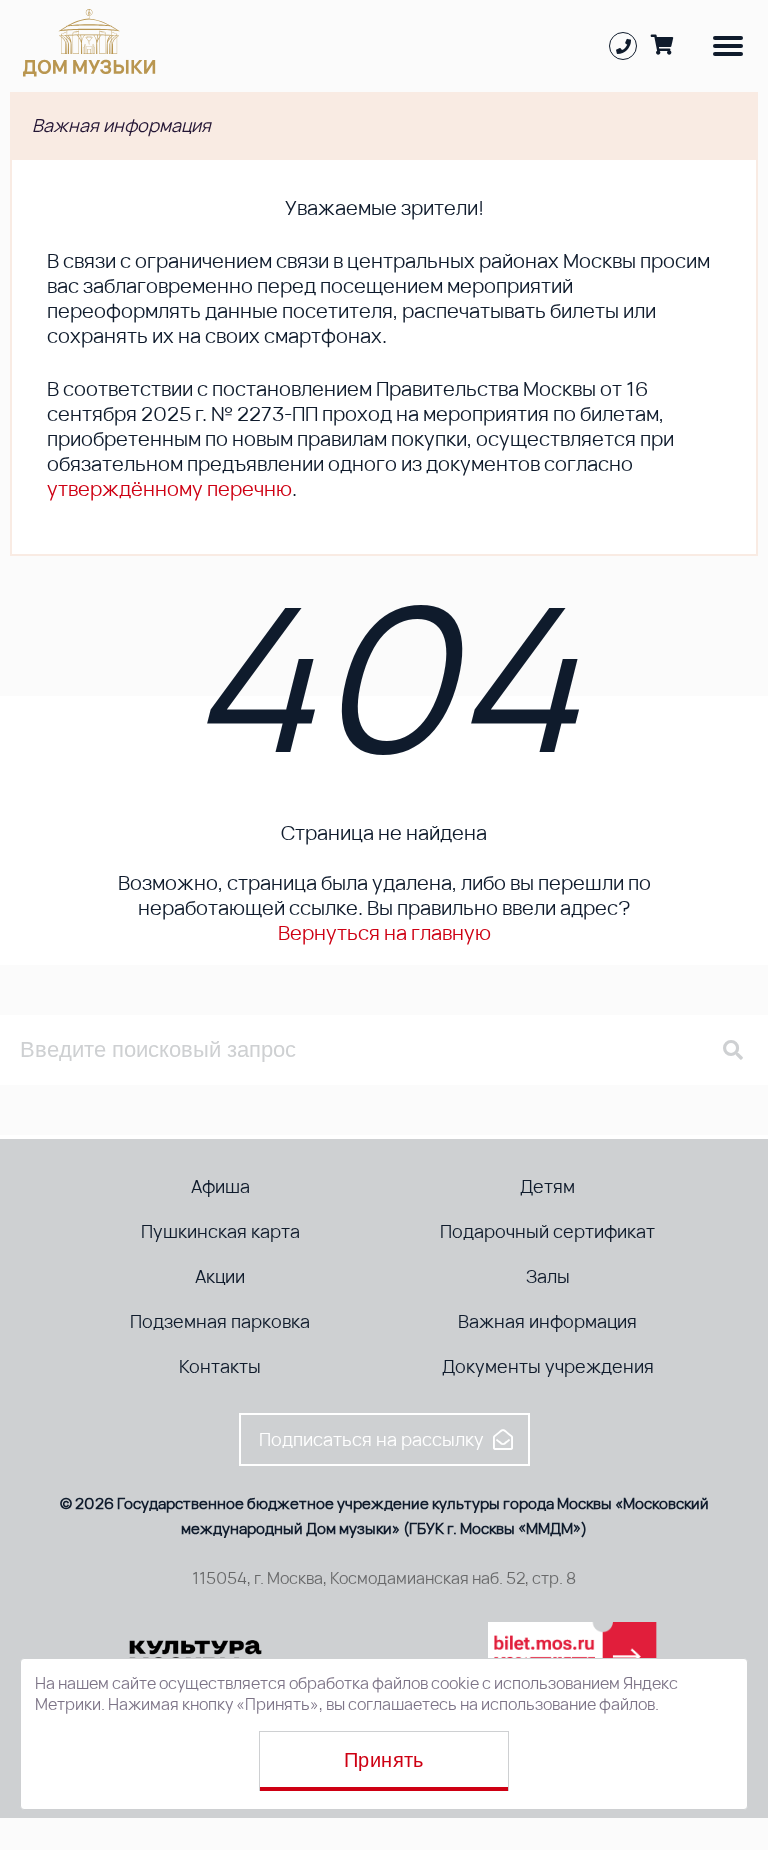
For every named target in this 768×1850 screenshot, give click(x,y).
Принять (384, 1760)
